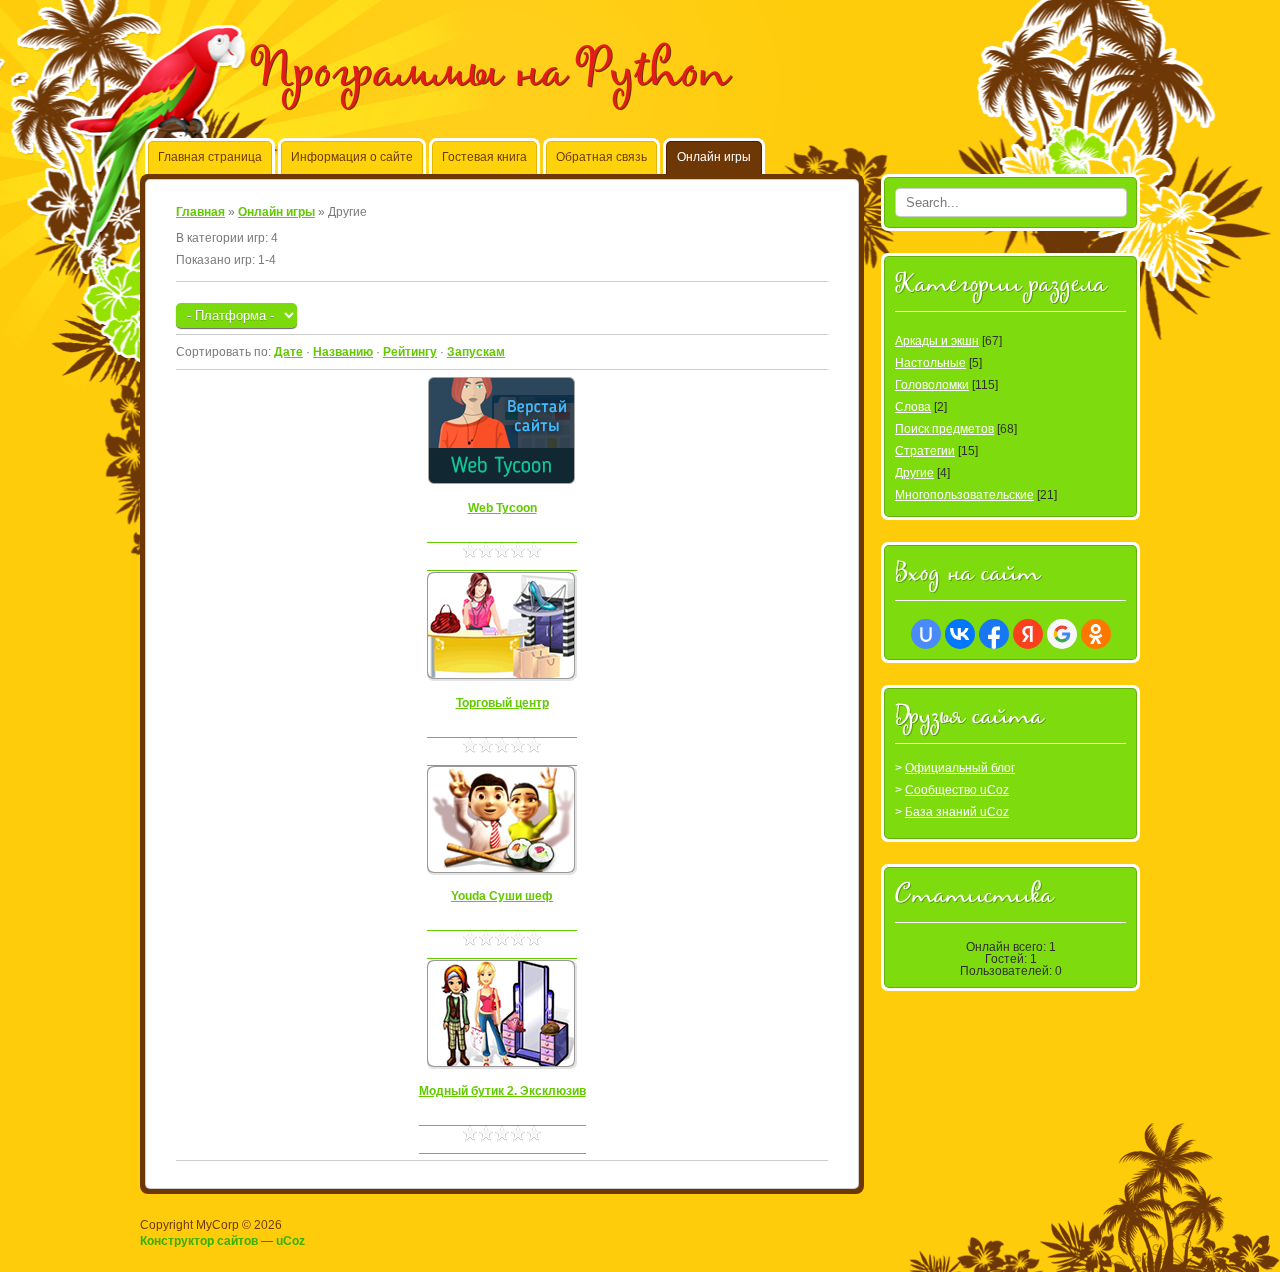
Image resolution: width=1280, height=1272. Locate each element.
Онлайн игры (276, 212)
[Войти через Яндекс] (1028, 634)
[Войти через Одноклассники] (1096, 634)
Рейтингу (410, 352)
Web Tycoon (502, 508)
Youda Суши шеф (502, 896)
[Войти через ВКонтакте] (960, 634)
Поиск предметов (944, 429)
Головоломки (932, 385)
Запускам (476, 352)
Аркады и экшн (937, 341)
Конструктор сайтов (199, 1241)
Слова (913, 407)
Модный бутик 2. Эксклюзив (502, 1091)
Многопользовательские (964, 495)
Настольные (930, 363)
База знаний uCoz (957, 812)
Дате (288, 352)
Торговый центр (502, 703)
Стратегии (925, 451)
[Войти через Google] (1062, 634)
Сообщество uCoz (957, 790)
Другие (914, 473)
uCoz (290, 1241)
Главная (200, 212)
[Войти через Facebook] (994, 634)
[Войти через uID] (926, 634)
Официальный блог (960, 768)
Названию (343, 352)
